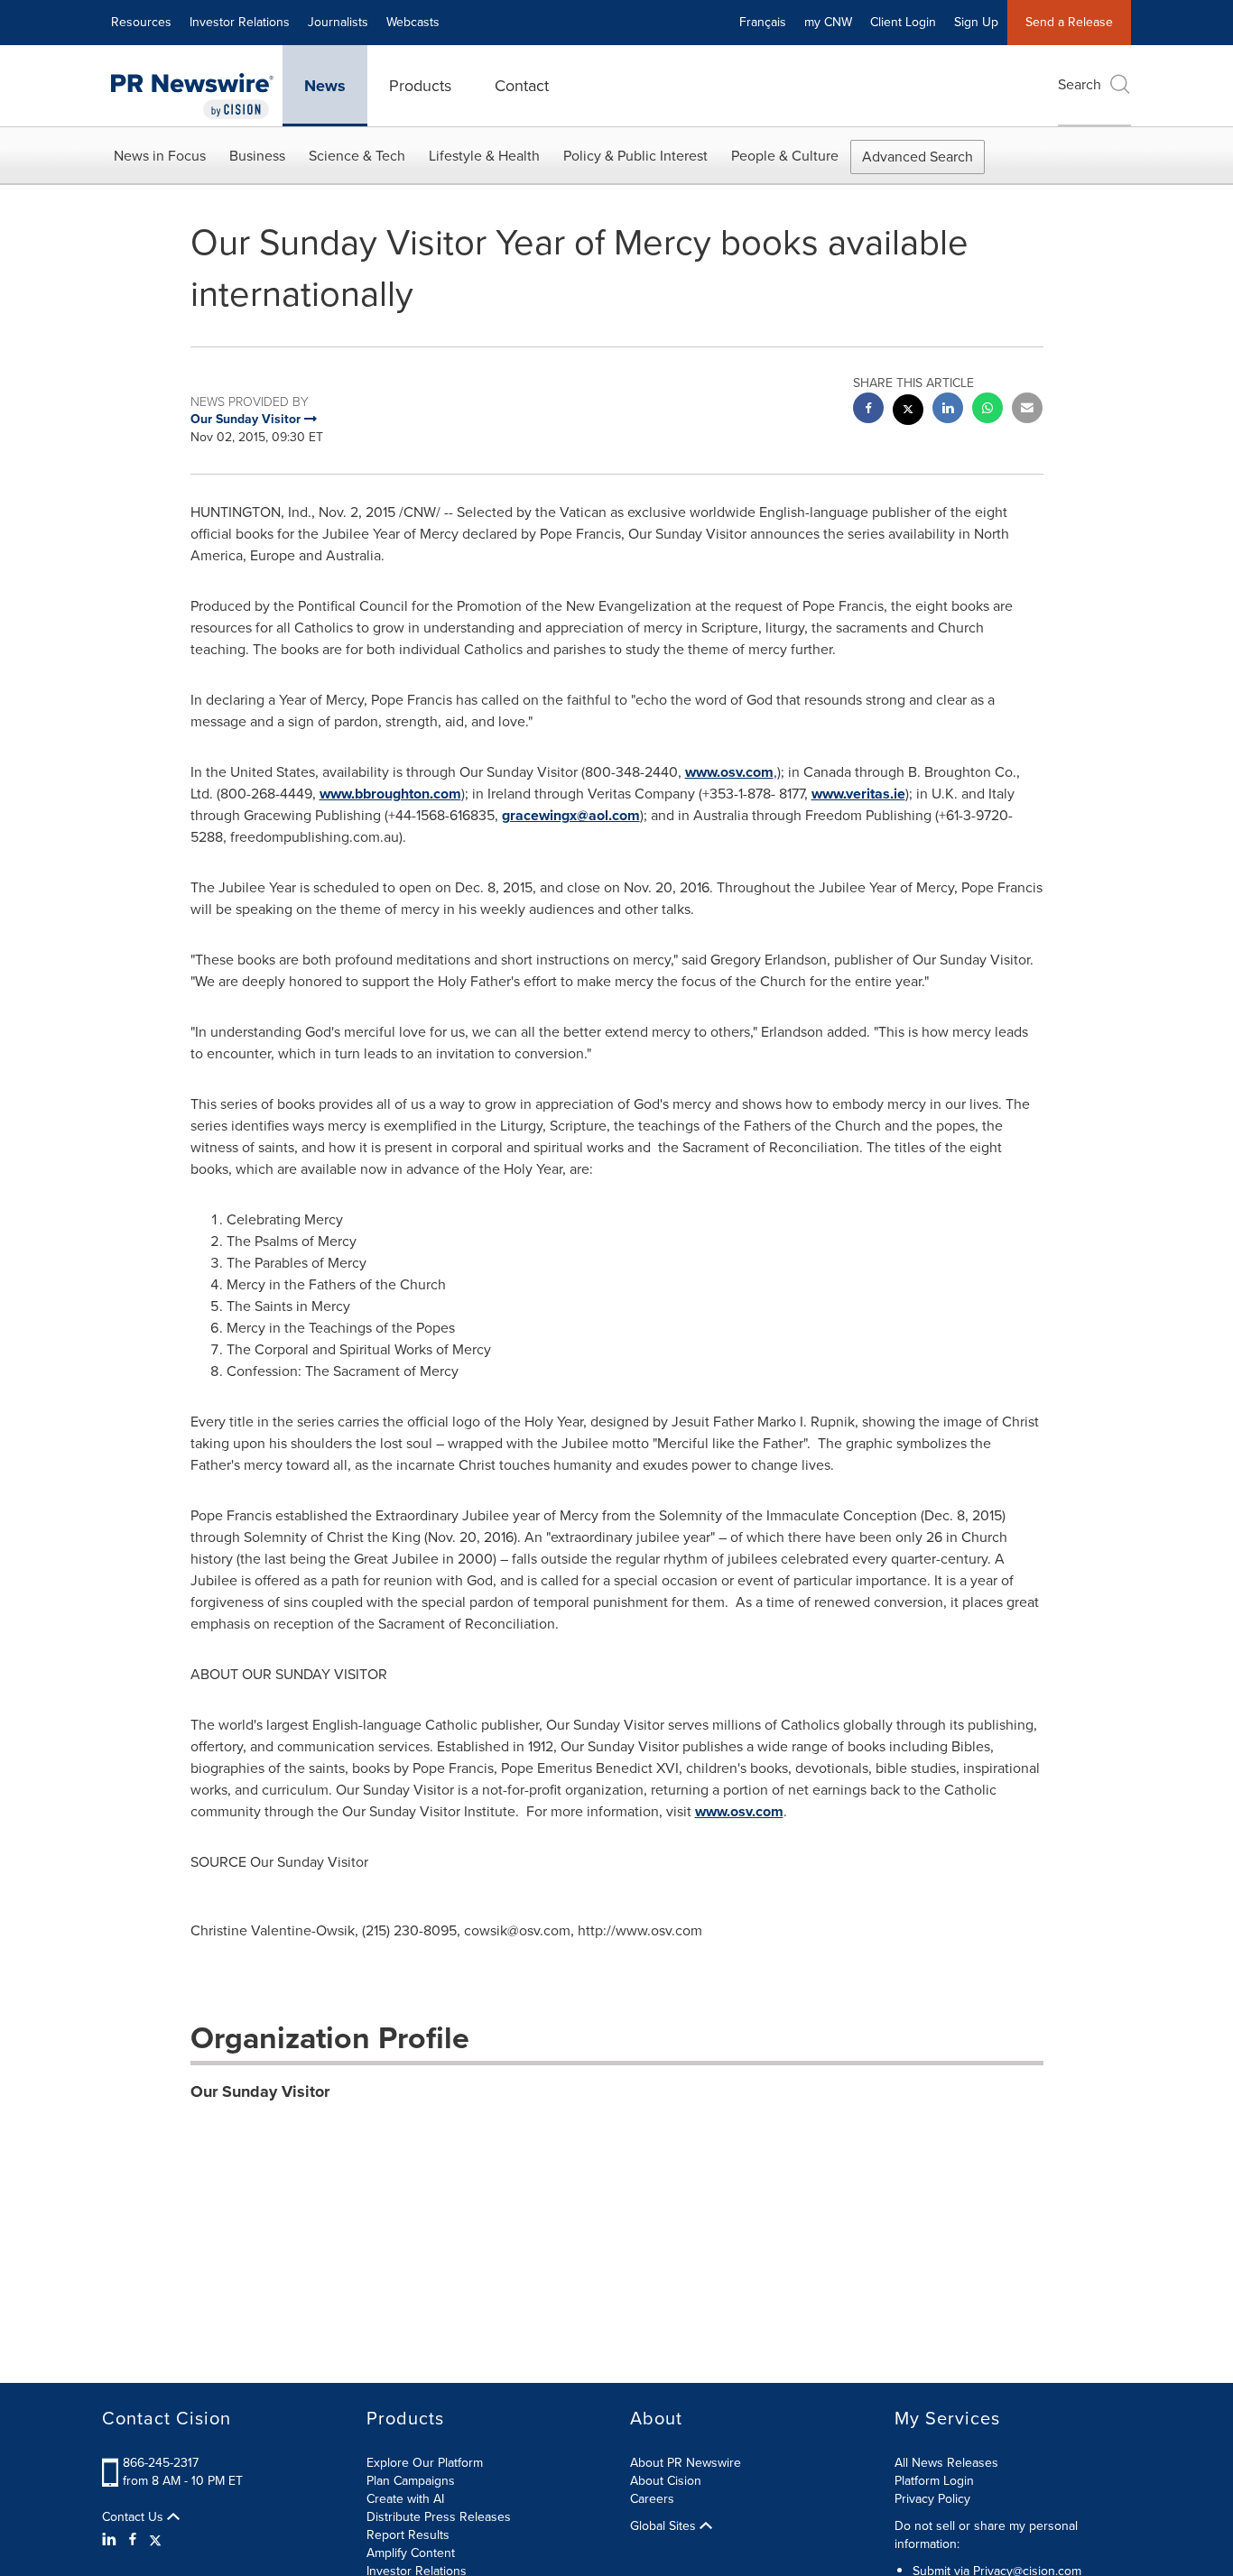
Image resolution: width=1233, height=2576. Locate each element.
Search (1080, 84)
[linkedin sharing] (948, 410)
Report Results (408, 2535)
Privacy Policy (932, 2499)
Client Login (903, 22)
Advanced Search (918, 157)
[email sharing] (1027, 410)
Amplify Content (411, 2553)
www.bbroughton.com (390, 794)
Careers (652, 2499)
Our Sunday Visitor (260, 2091)
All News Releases (946, 2463)
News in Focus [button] (160, 156)
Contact (522, 86)
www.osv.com (729, 772)
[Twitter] (155, 2540)
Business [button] (257, 156)
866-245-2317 (161, 2463)
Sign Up (976, 22)
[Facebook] (133, 2540)
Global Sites (665, 2526)
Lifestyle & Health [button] (484, 156)
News (325, 86)
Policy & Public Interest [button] (635, 156)
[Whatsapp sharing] (987, 410)
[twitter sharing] (908, 412)
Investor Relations (240, 22)
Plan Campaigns (411, 2481)
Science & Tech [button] (357, 156)
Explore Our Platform (425, 2463)
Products (420, 86)
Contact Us (134, 2517)
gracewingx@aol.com (571, 815)
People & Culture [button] (785, 156)
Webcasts (413, 22)
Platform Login (934, 2481)
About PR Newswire (686, 2463)
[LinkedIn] (111, 2540)
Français (763, 22)
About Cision (666, 2481)
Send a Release (1069, 22)
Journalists (338, 22)
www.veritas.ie (858, 794)
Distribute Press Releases (439, 2517)
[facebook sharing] (868, 410)
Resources (141, 22)
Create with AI (405, 2499)
